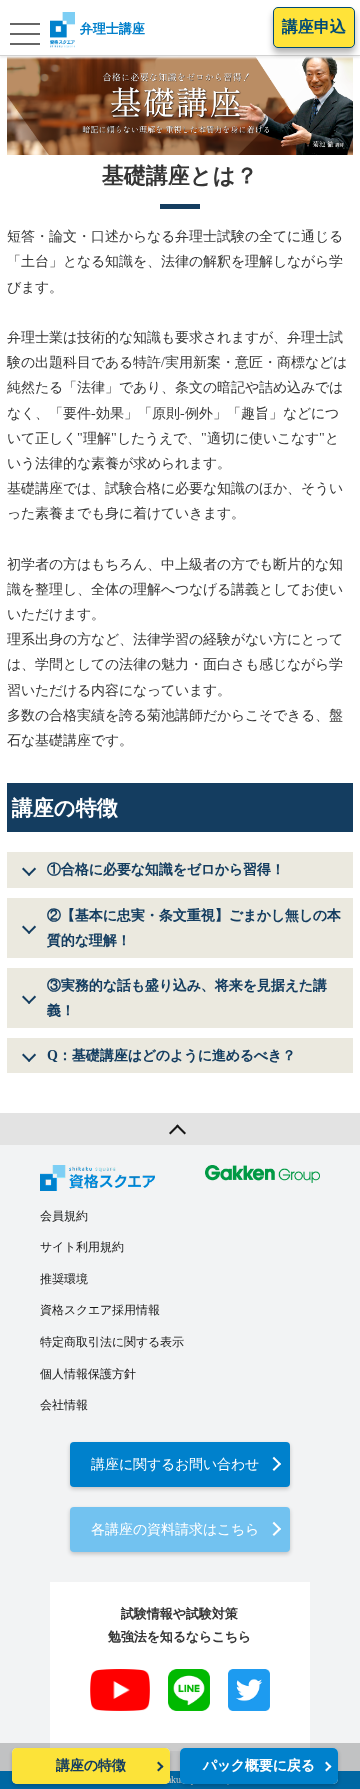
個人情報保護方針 (88, 1374)
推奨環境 (64, 1279)
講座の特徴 (91, 1765)
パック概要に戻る (259, 1765)
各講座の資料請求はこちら (175, 1529)
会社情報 (64, 1405)
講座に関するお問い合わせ (175, 1464)
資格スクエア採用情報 (100, 1310)
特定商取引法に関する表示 (112, 1342)
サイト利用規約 (82, 1247)
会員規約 (64, 1216)
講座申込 (314, 26)
